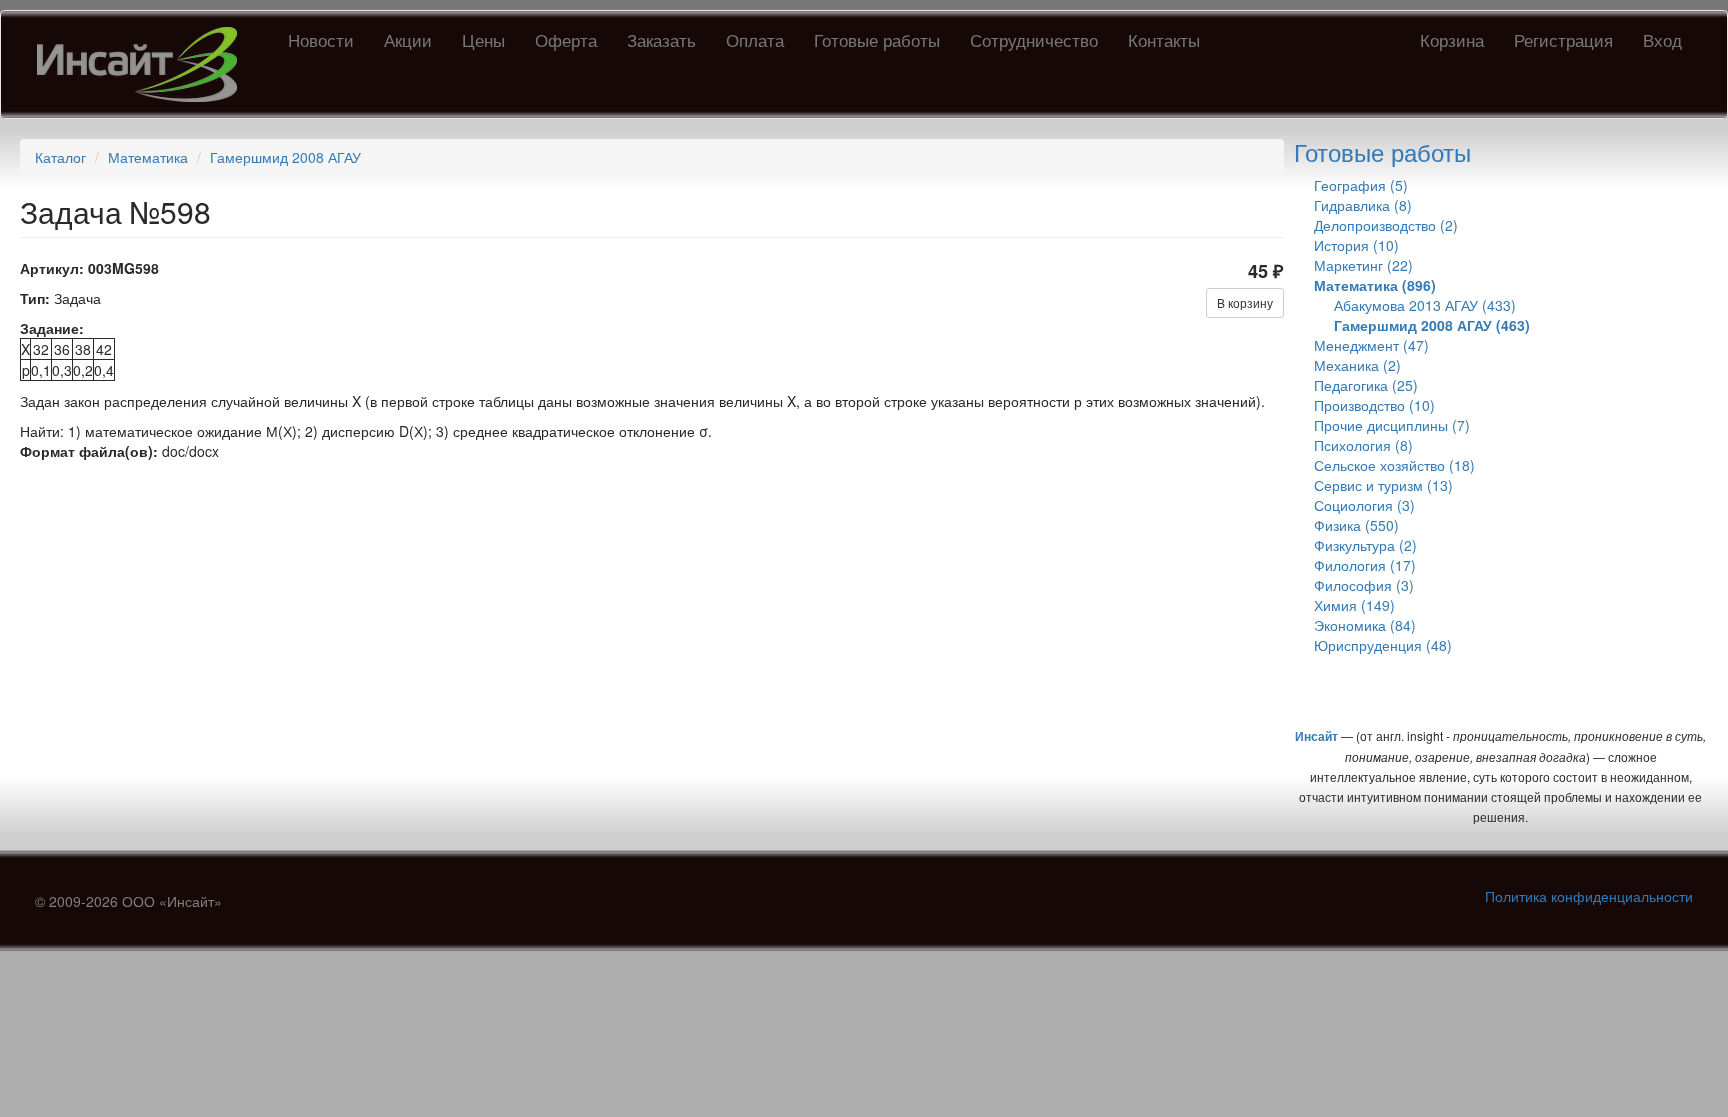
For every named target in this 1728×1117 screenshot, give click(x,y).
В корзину (1245, 302)
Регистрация (1563, 39)
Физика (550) (1356, 525)
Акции (408, 39)
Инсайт (1316, 736)
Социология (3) (1364, 505)
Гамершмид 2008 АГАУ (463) (1432, 325)
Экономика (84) (1365, 625)
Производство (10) (1374, 405)
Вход (1662, 39)
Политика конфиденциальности (1589, 896)
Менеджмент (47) (1371, 345)
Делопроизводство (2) (1386, 225)
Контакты (1164, 39)
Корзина (1452, 39)
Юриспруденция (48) (1383, 645)
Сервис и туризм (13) (1383, 485)
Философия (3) (1364, 585)
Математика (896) (1375, 285)
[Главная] (144, 64)
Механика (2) (1357, 365)
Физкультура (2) (1365, 545)
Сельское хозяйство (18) (1394, 465)
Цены (483, 39)
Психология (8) (1363, 445)
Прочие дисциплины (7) (1392, 425)
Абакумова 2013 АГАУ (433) (1425, 305)
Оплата (755, 39)
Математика (148, 157)
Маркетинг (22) (1363, 265)
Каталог (60, 157)
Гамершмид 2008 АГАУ (285, 157)
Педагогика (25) (1366, 385)
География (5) (1361, 185)
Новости (321, 39)
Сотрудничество (1034, 39)
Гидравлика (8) (1363, 205)
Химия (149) (1354, 605)
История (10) (1356, 245)
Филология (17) (1365, 565)
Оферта (566, 39)
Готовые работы (877, 39)
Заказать (661, 39)
